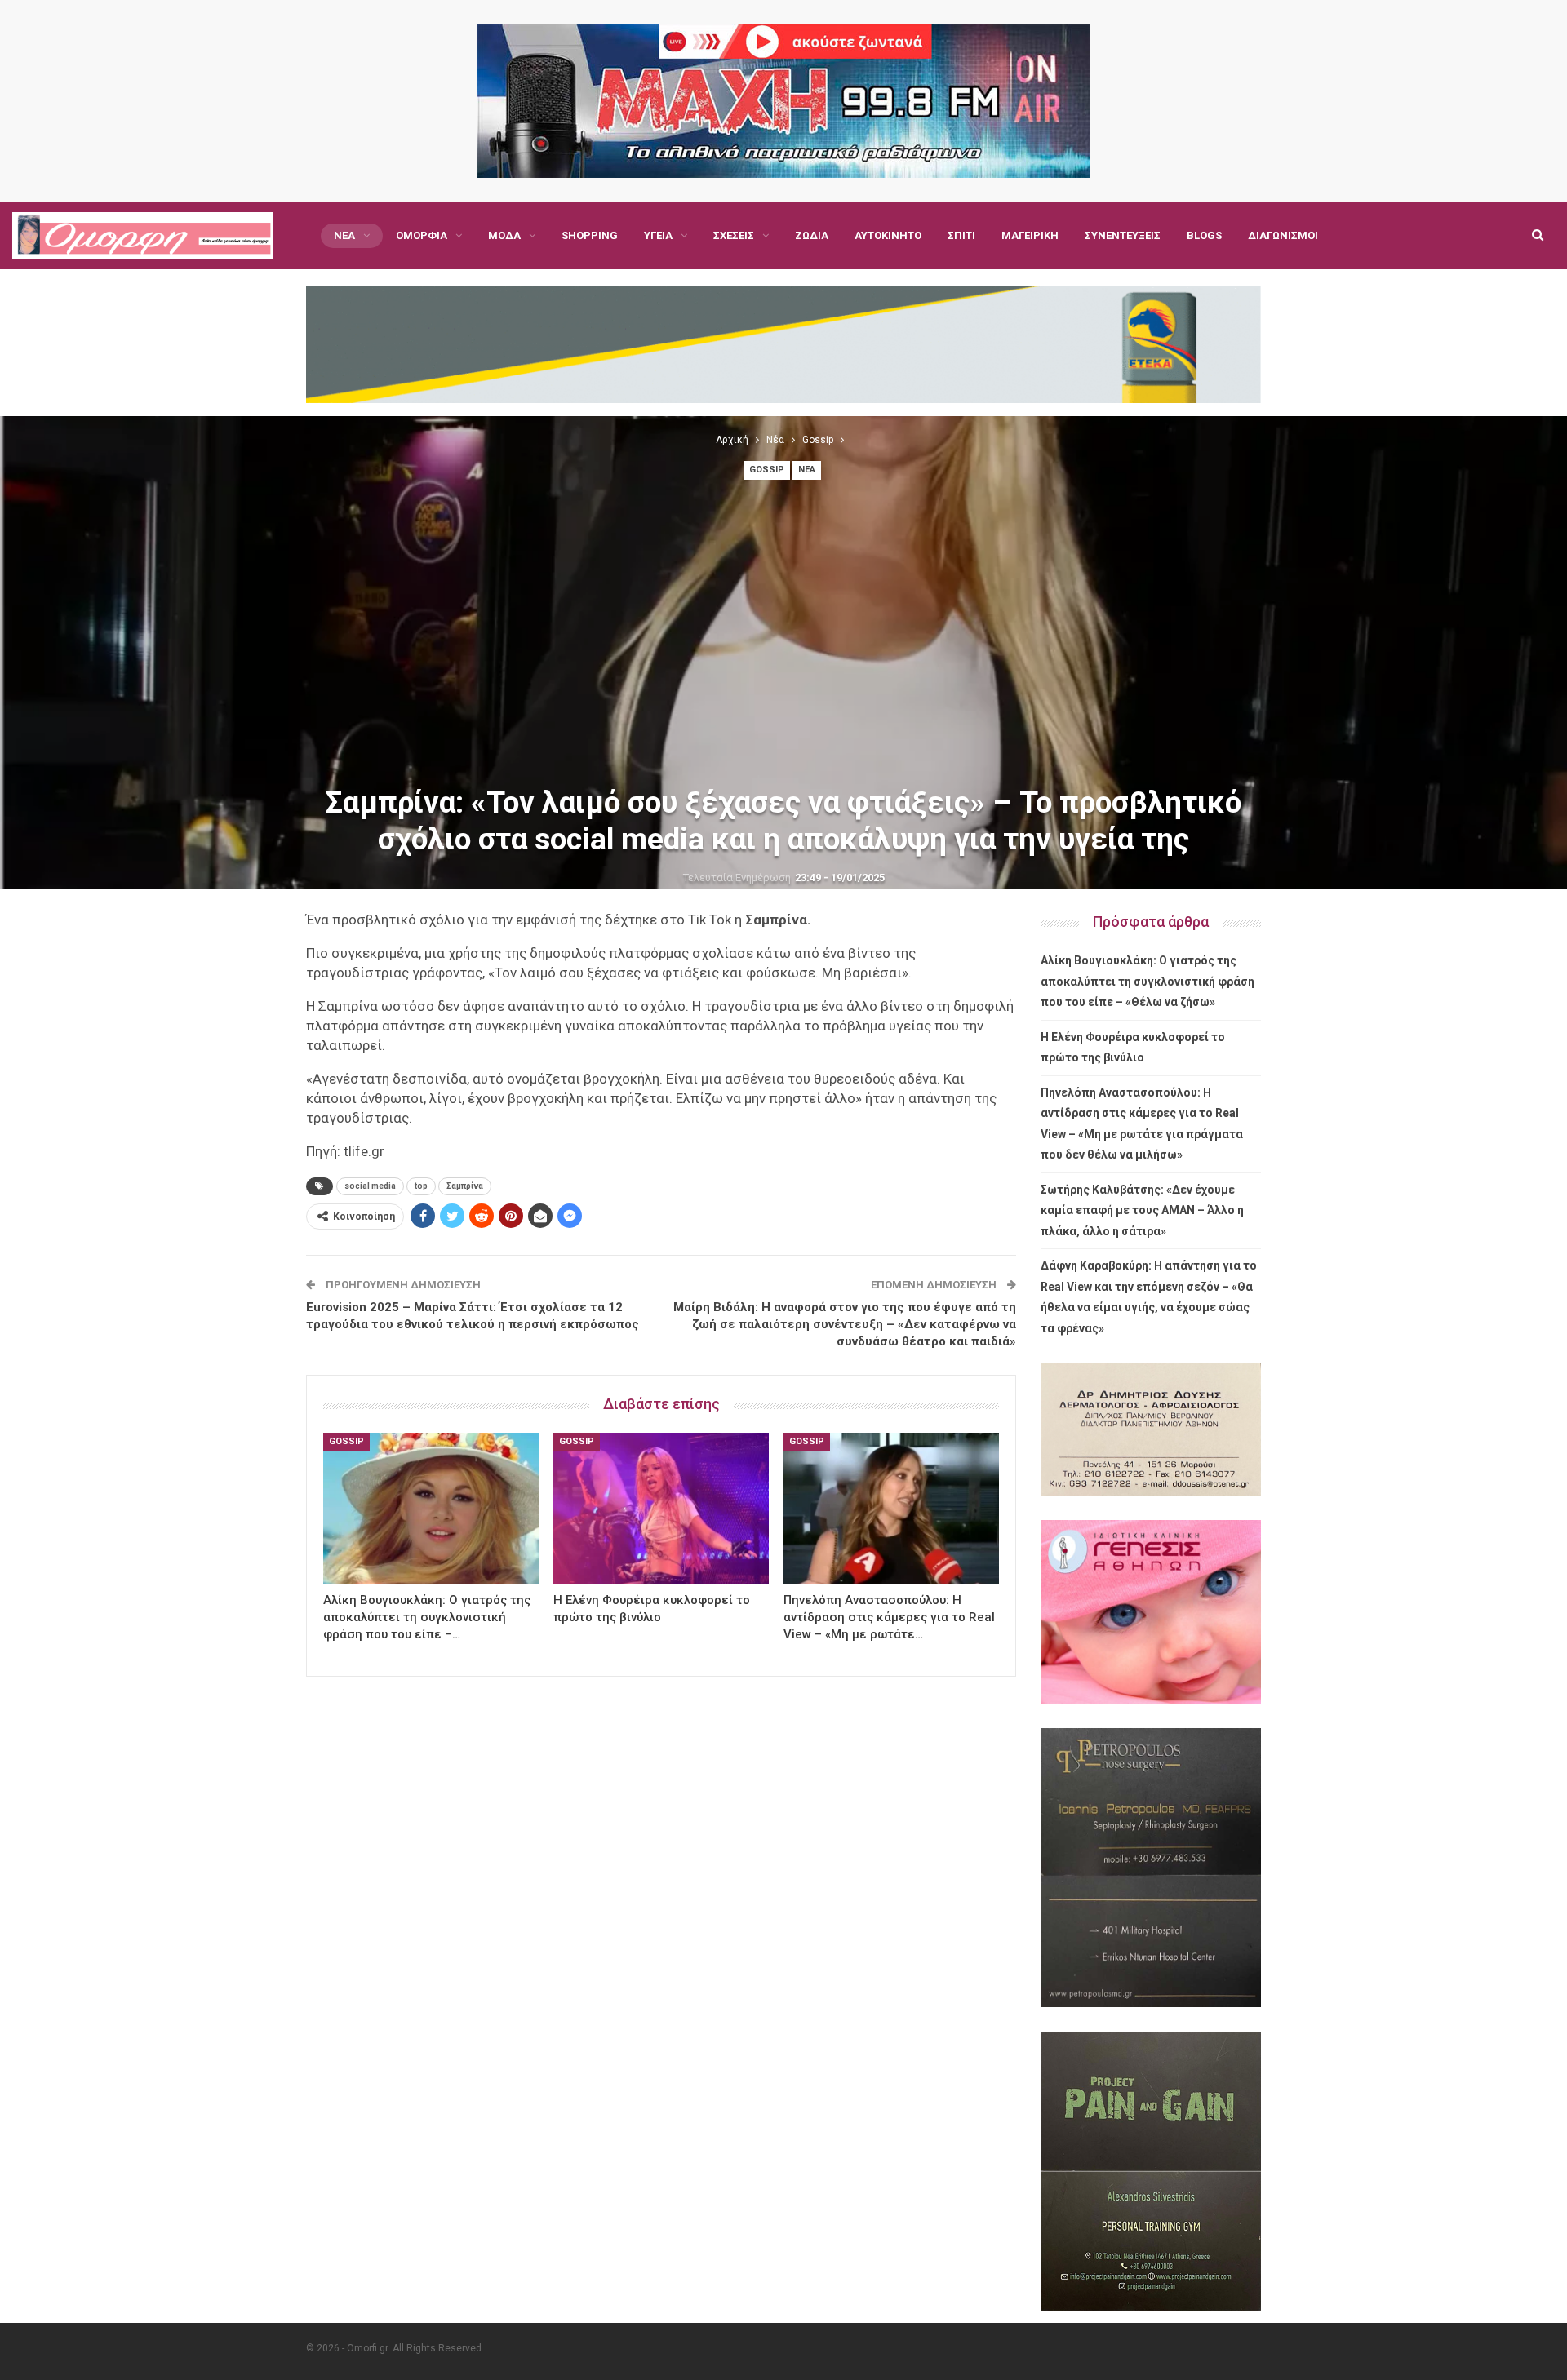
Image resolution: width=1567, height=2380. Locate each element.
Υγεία (658, 235)
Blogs (1204, 235)
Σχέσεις (734, 235)
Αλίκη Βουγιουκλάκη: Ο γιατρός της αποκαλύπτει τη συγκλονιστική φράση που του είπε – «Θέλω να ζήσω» (1148, 981)
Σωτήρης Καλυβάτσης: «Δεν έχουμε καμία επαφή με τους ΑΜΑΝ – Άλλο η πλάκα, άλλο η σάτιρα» (1142, 1210)
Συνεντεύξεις (1123, 235)
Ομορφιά (422, 235)
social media (370, 1186)
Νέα (344, 235)
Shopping (590, 235)
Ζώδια (812, 235)
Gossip (767, 470)
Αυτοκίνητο (888, 235)
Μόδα (504, 235)
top (421, 1186)
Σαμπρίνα (465, 1186)
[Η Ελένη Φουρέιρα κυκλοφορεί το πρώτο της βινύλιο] (661, 1508)
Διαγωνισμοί (1283, 235)
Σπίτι (961, 235)
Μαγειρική (1030, 235)
